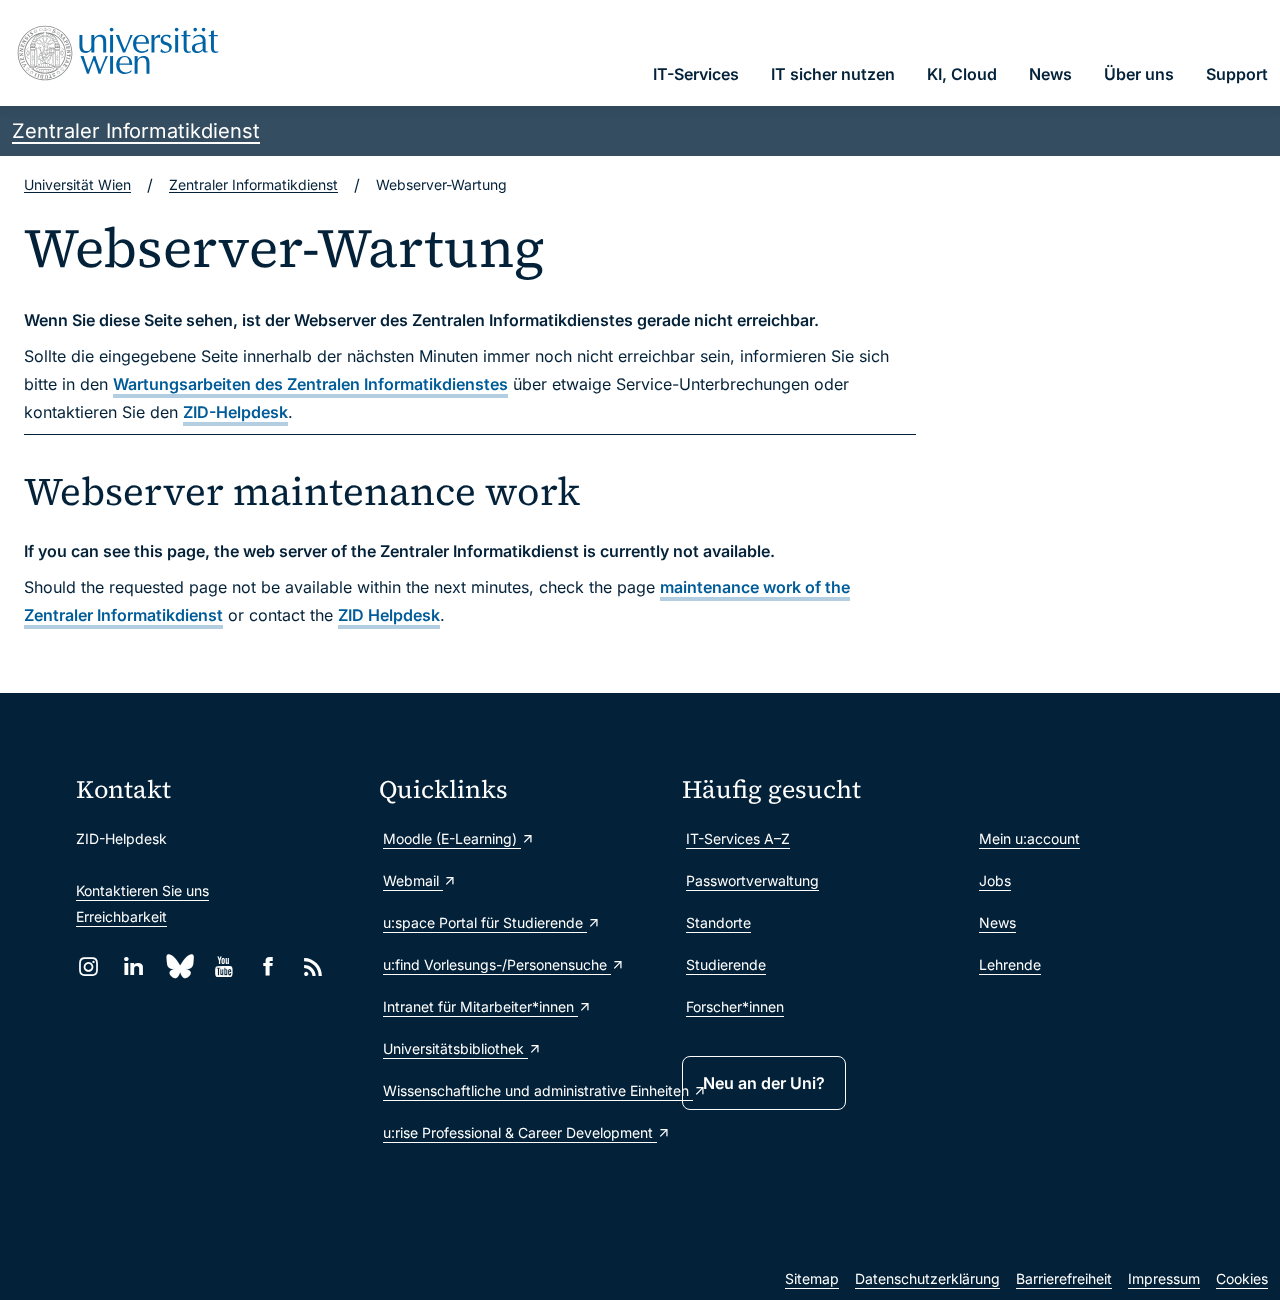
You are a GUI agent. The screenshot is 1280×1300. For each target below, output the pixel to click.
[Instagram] (88, 966)
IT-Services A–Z (738, 838)
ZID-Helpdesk (235, 412)
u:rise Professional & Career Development (520, 1132)
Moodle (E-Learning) (452, 838)
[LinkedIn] (133, 966)
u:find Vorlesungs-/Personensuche (497, 964)
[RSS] (313, 966)
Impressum (1164, 1278)
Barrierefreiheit (1064, 1278)
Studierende (726, 964)
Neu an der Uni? (764, 1083)
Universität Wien (77, 184)
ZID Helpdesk (389, 615)
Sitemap (812, 1278)
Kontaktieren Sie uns (142, 890)
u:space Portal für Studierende (485, 922)
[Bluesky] (178, 966)
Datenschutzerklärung (927, 1278)
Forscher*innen (735, 1006)
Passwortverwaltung (752, 880)
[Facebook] (268, 966)
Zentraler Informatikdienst (136, 131)
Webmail (413, 880)
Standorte (718, 922)
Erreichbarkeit (121, 916)
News (997, 922)
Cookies (1242, 1278)
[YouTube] (223, 966)
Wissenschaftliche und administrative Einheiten (522, 1090)
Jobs (995, 880)
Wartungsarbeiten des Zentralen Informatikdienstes (310, 384)
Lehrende (1010, 964)
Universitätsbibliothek (455, 1048)
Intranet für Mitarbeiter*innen (480, 1006)
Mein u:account (1029, 838)
